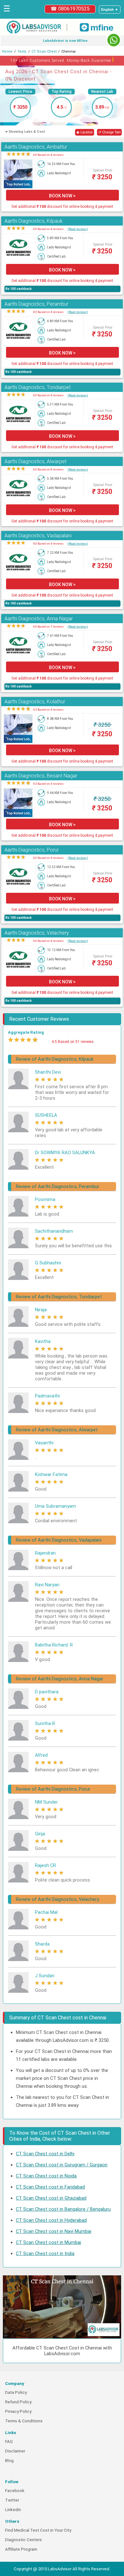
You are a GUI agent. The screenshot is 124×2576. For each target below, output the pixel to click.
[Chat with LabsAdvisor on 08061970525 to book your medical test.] (114, 40)
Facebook (15, 2491)
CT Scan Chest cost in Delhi (45, 2154)
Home (7, 51)
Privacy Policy (18, 2411)
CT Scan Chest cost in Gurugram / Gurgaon (62, 2165)
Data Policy (16, 2392)
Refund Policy (18, 2402)
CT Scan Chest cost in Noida (46, 2176)
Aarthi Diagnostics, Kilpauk (34, 221)
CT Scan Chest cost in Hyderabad (51, 2220)
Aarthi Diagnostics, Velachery (37, 933)
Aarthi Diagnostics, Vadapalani (38, 536)
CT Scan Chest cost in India (45, 2253)
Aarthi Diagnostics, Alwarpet (35, 461)
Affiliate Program (21, 2549)
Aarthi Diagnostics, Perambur (36, 304)
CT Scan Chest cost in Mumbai (48, 2242)
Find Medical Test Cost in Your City (38, 2530)
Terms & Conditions (24, 2421)
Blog (9, 2461)
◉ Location (85, 132)
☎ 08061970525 (70, 9)
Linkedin (13, 2510)
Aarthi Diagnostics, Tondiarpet (38, 387)
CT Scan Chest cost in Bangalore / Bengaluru (63, 2209)
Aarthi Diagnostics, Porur (32, 850)
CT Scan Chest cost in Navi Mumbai (54, 2231)
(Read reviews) (78, 229)
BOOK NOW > (62, 196)
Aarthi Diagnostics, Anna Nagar (39, 619)
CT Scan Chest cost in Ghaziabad (51, 2198)
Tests (22, 51)
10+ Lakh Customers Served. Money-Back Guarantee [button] (62, 59)
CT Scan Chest (44, 51)
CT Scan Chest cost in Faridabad (50, 2187)
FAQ (9, 2442)
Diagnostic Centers (24, 2540)
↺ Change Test (109, 132)
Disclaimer (15, 2451)
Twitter (12, 2500)
